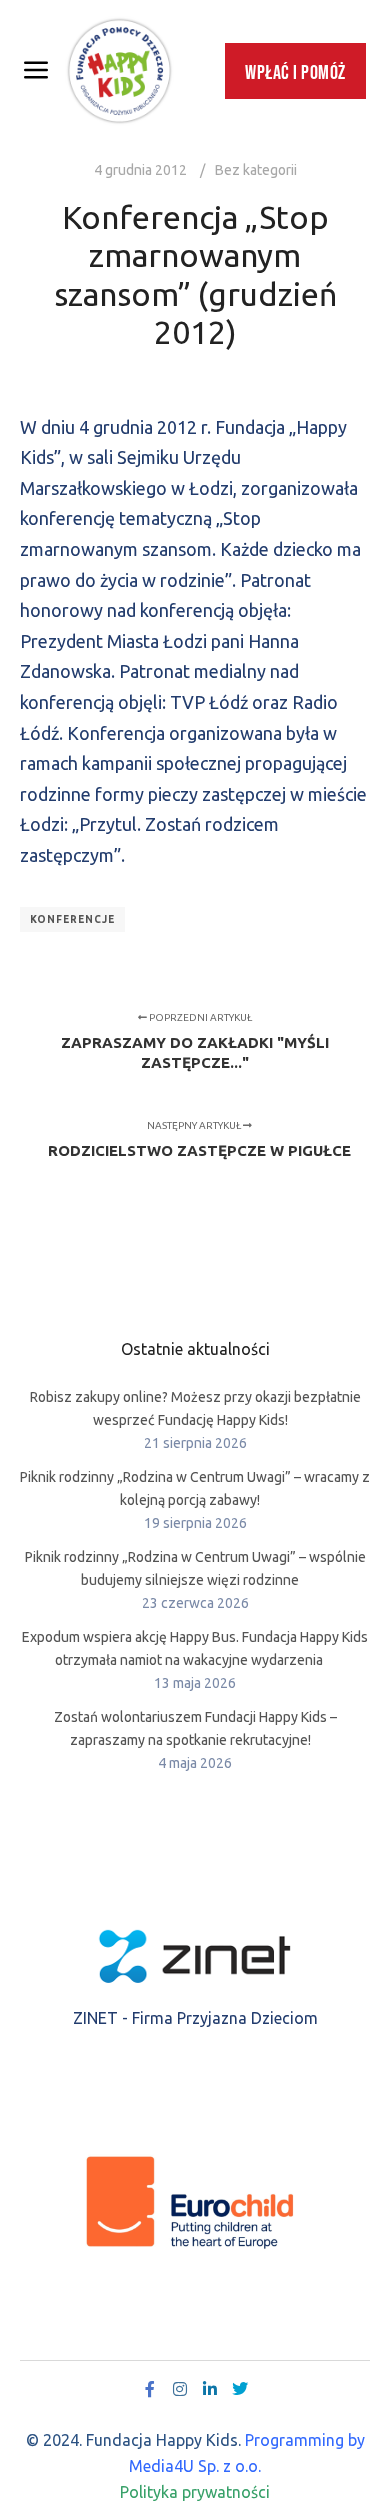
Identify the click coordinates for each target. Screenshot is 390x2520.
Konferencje (72, 919)
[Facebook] (150, 2389)
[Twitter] (240, 2389)
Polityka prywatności (195, 2492)
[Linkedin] (210, 2389)
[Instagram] (180, 2389)
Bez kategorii (256, 170)
